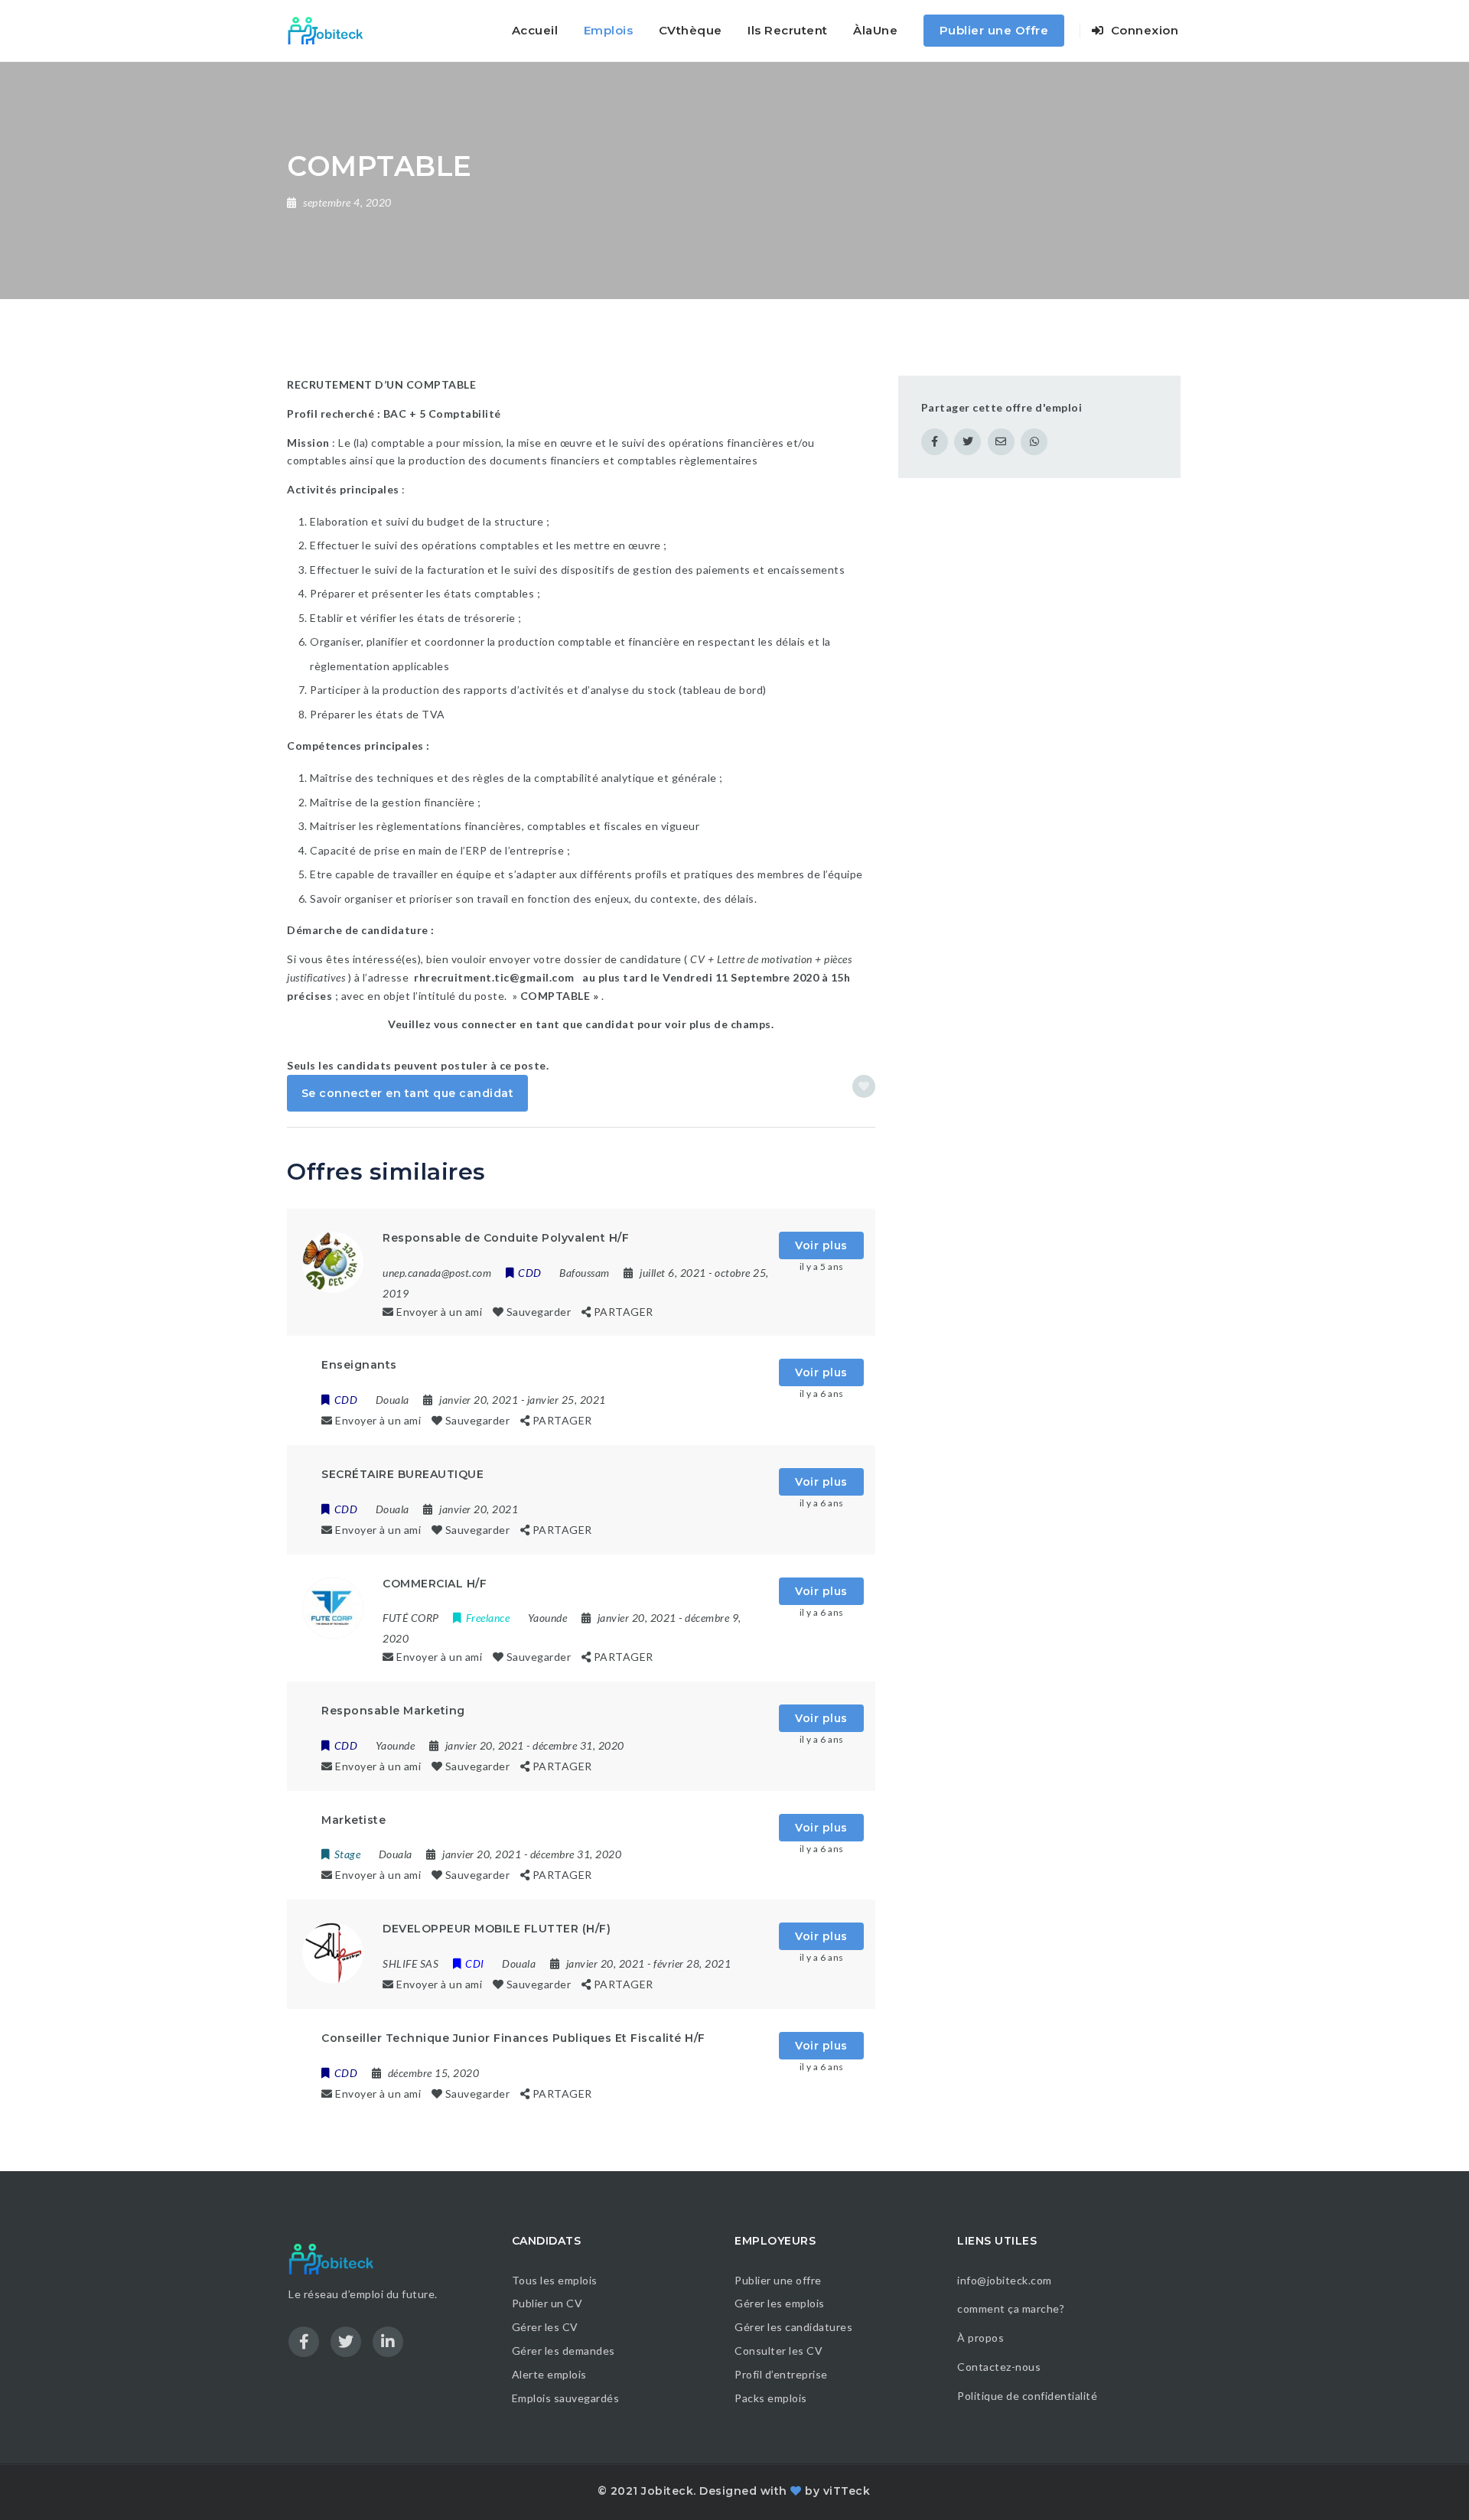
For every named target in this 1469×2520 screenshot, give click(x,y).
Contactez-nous (999, 2367)
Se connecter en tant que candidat (408, 1093)
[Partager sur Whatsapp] (1034, 442)
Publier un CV (547, 2303)
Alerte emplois (549, 2374)
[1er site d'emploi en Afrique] (334, 31)
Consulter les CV (778, 2351)
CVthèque (691, 30)
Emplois (609, 30)
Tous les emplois (555, 2280)
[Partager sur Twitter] (967, 442)
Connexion (1143, 30)
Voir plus (821, 1245)
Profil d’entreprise (781, 2374)
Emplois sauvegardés (566, 2398)
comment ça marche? (1011, 2308)
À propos (980, 2338)
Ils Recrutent (788, 30)
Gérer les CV (545, 2327)
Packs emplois (771, 2398)
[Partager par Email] (1001, 442)
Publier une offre (778, 2280)
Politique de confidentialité (1029, 2396)
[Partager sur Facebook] (935, 442)
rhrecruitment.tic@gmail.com (494, 977)
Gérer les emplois (780, 2303)
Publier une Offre (994, 30)
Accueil (535, 30)
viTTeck (847, 2491)
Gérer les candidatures (793, 2327)
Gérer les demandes (563, 2351)
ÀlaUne (875, 30)
